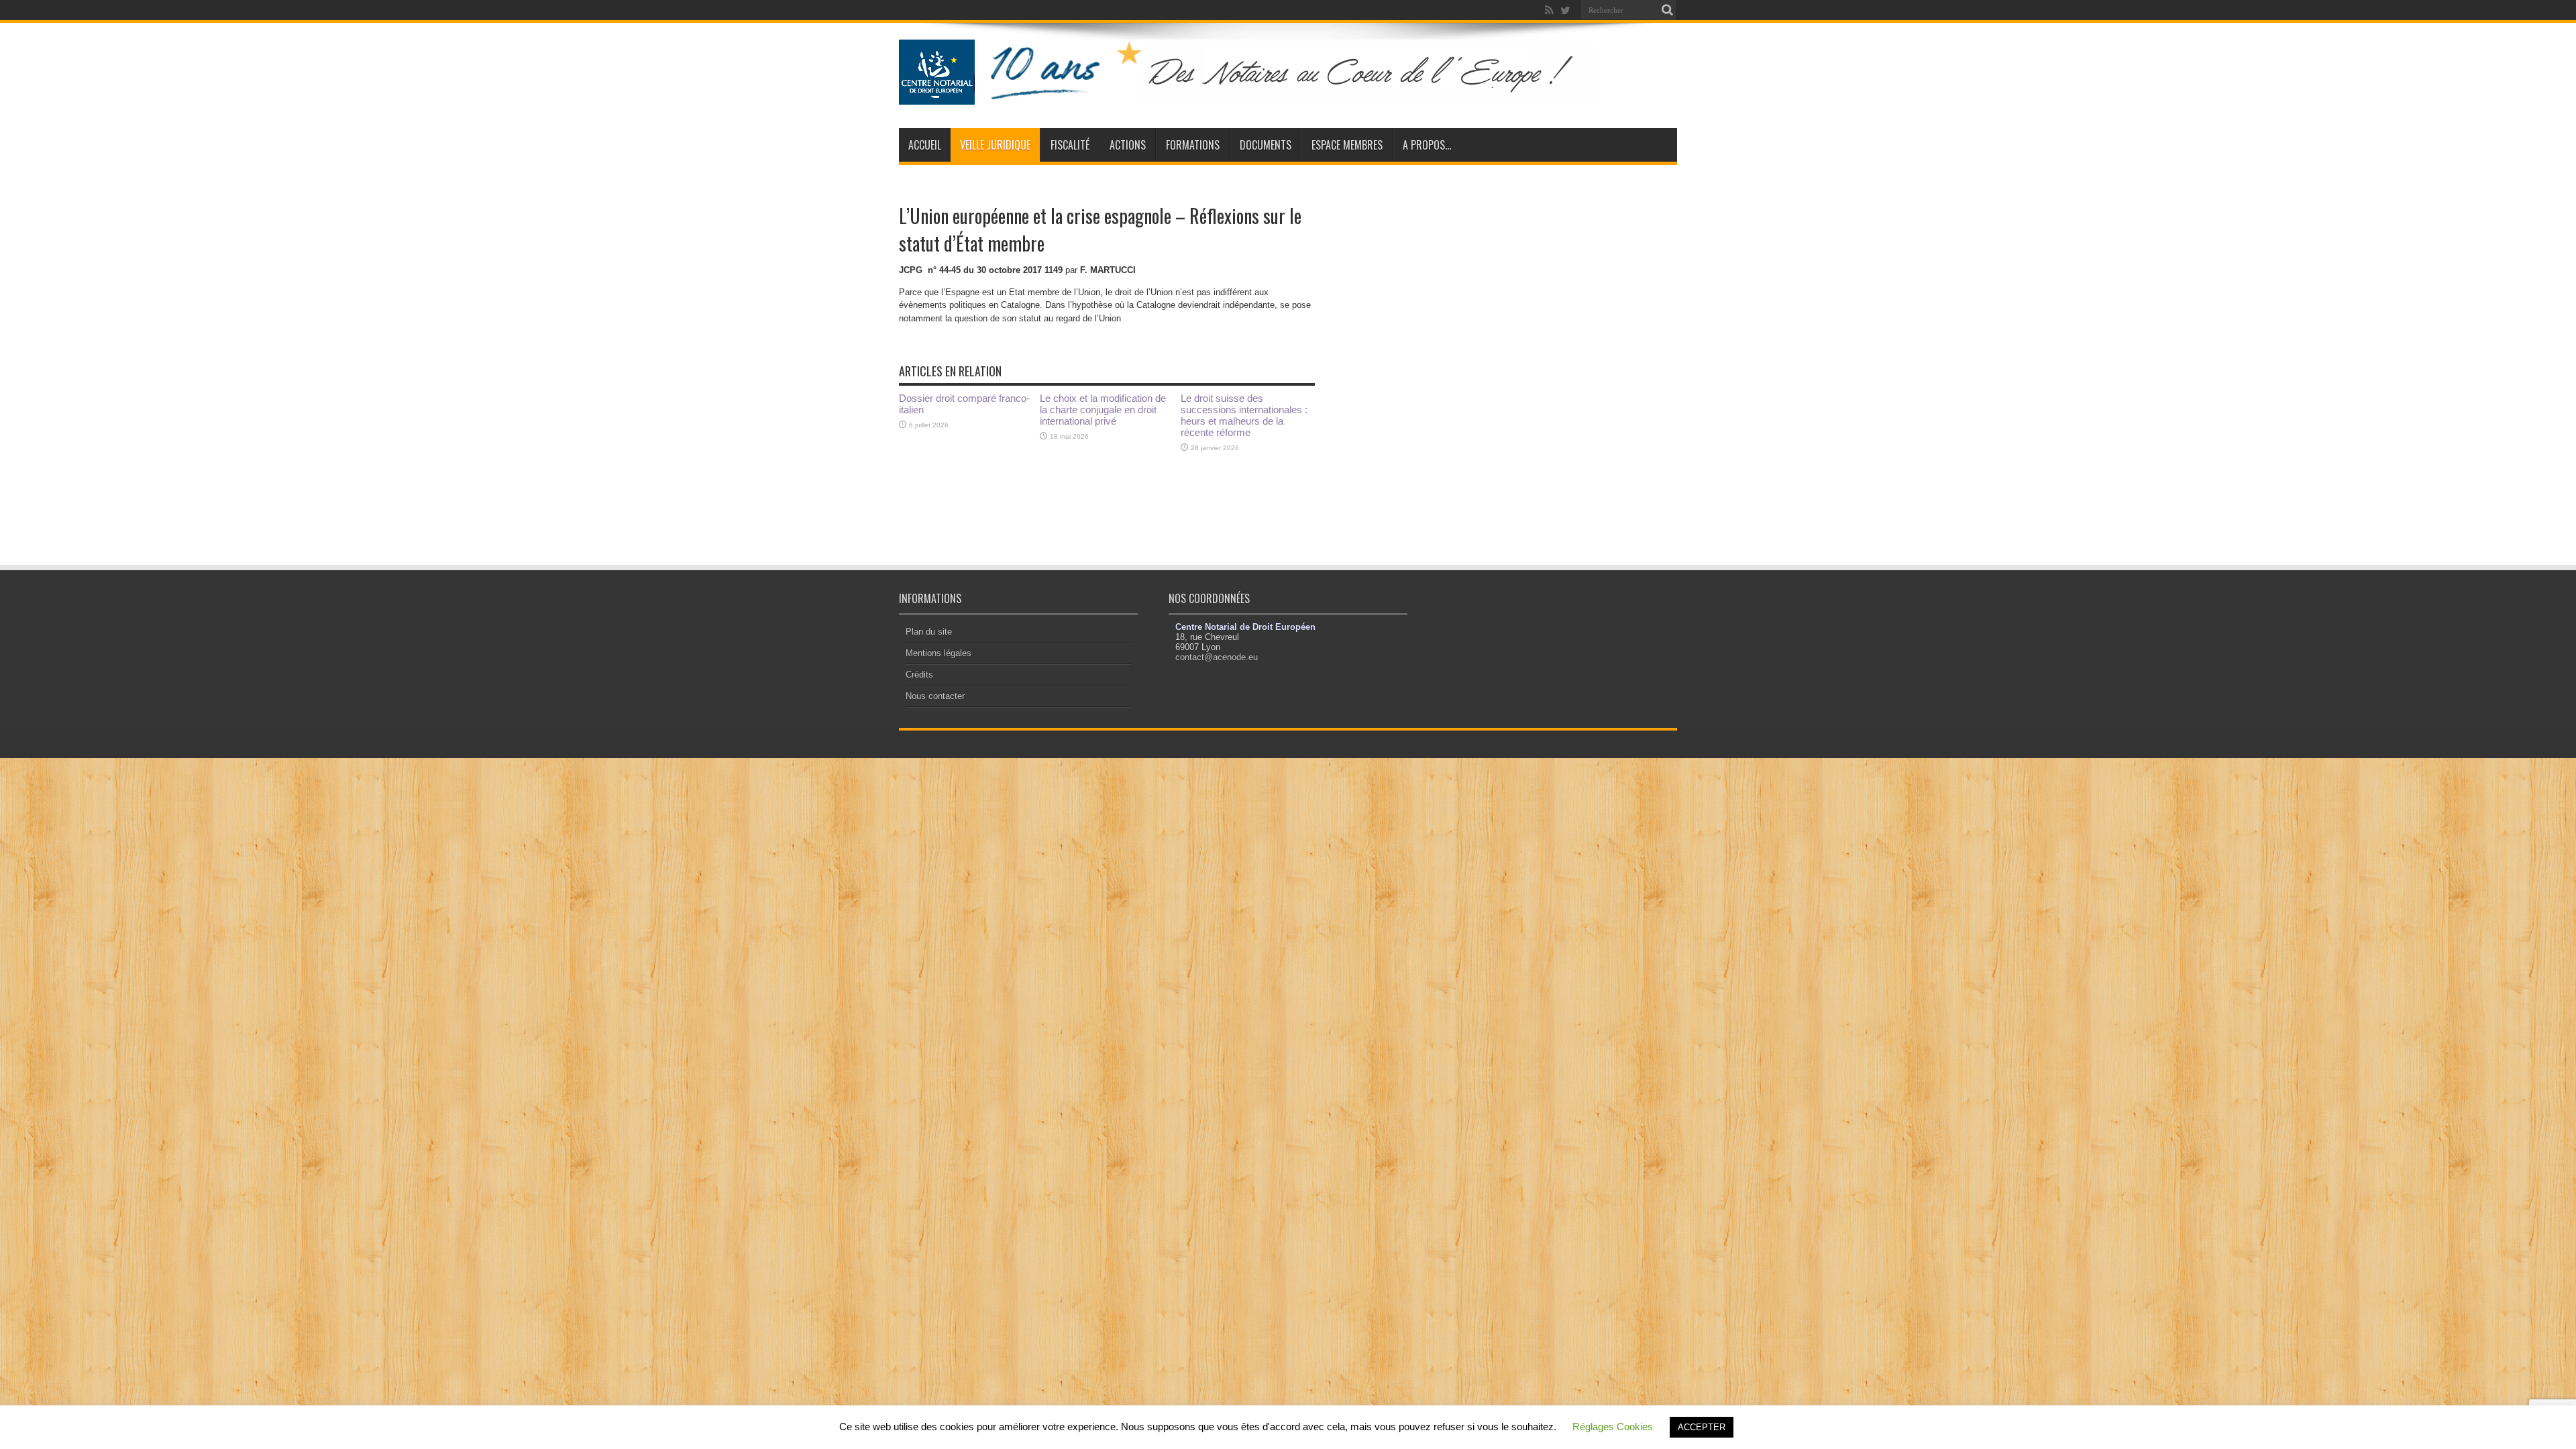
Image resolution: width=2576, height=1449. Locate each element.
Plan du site (929, 632)
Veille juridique (995, 145)
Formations (1193, 145)
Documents (1266, 145)
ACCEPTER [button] (1702, 1427)
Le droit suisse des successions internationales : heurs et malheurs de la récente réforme (1244, 415)
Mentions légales (938, 653)
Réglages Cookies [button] (1613, 1427)
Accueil (925, 145)
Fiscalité (1070, 145)
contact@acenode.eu (1217, 657)
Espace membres (1347, 145)
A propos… (1427, 145)
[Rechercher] (1667, 10)
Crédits (919, 675)
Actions (1128, 145)
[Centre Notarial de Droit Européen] (1260, 95)
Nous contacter (935, 696)
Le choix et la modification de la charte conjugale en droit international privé (1103, 410)
